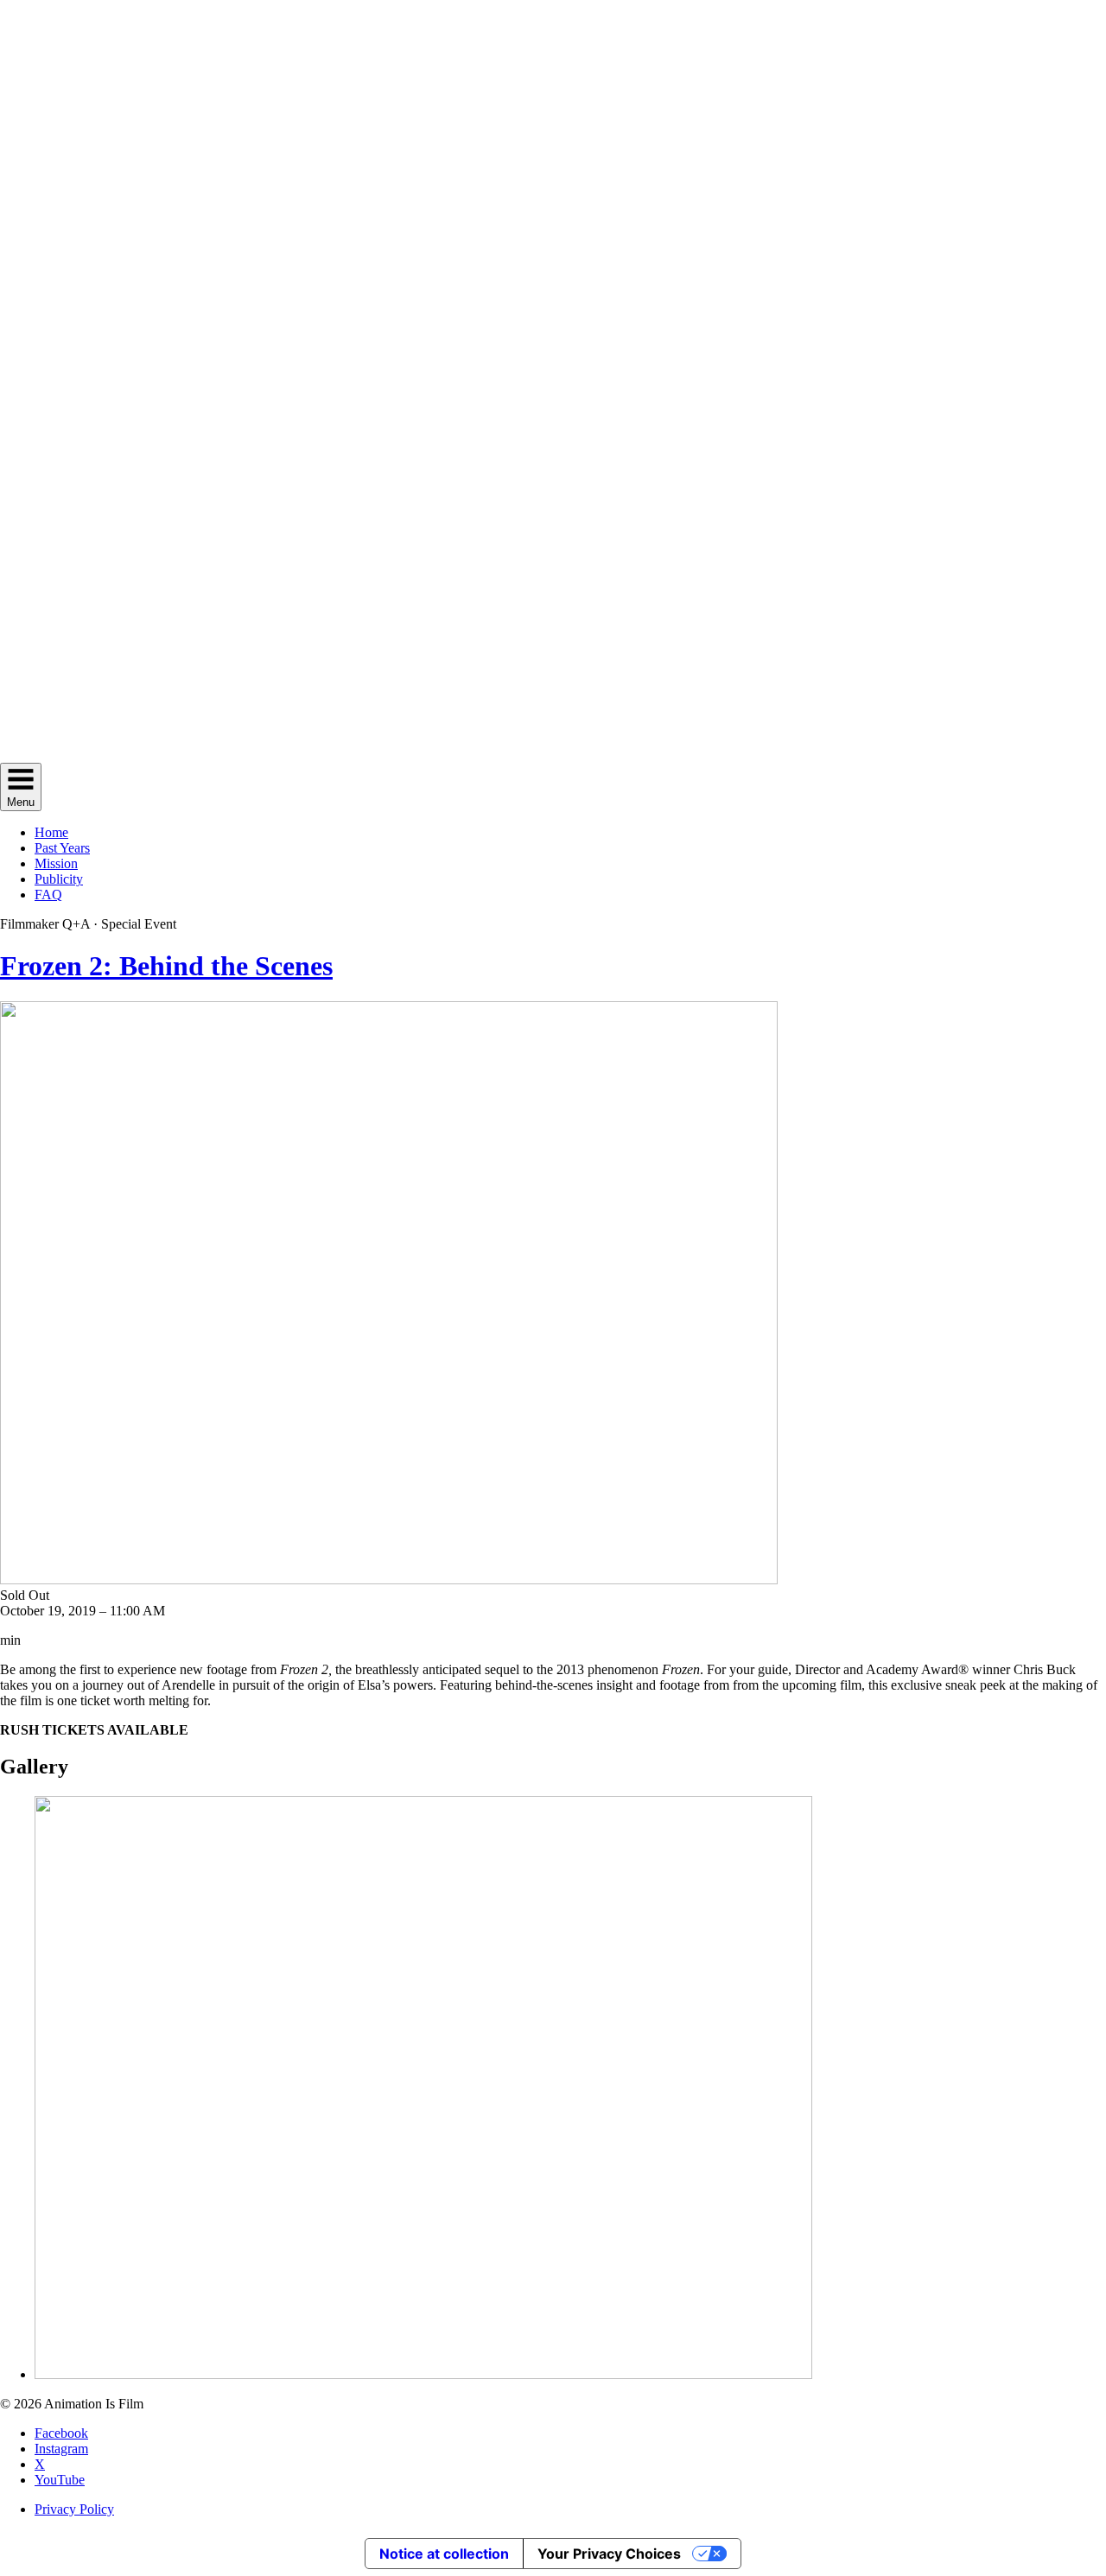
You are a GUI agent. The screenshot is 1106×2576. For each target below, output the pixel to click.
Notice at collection (444, 2554)
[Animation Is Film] (553, 755)
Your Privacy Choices (609, 2554)
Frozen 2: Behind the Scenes (166, 966)
